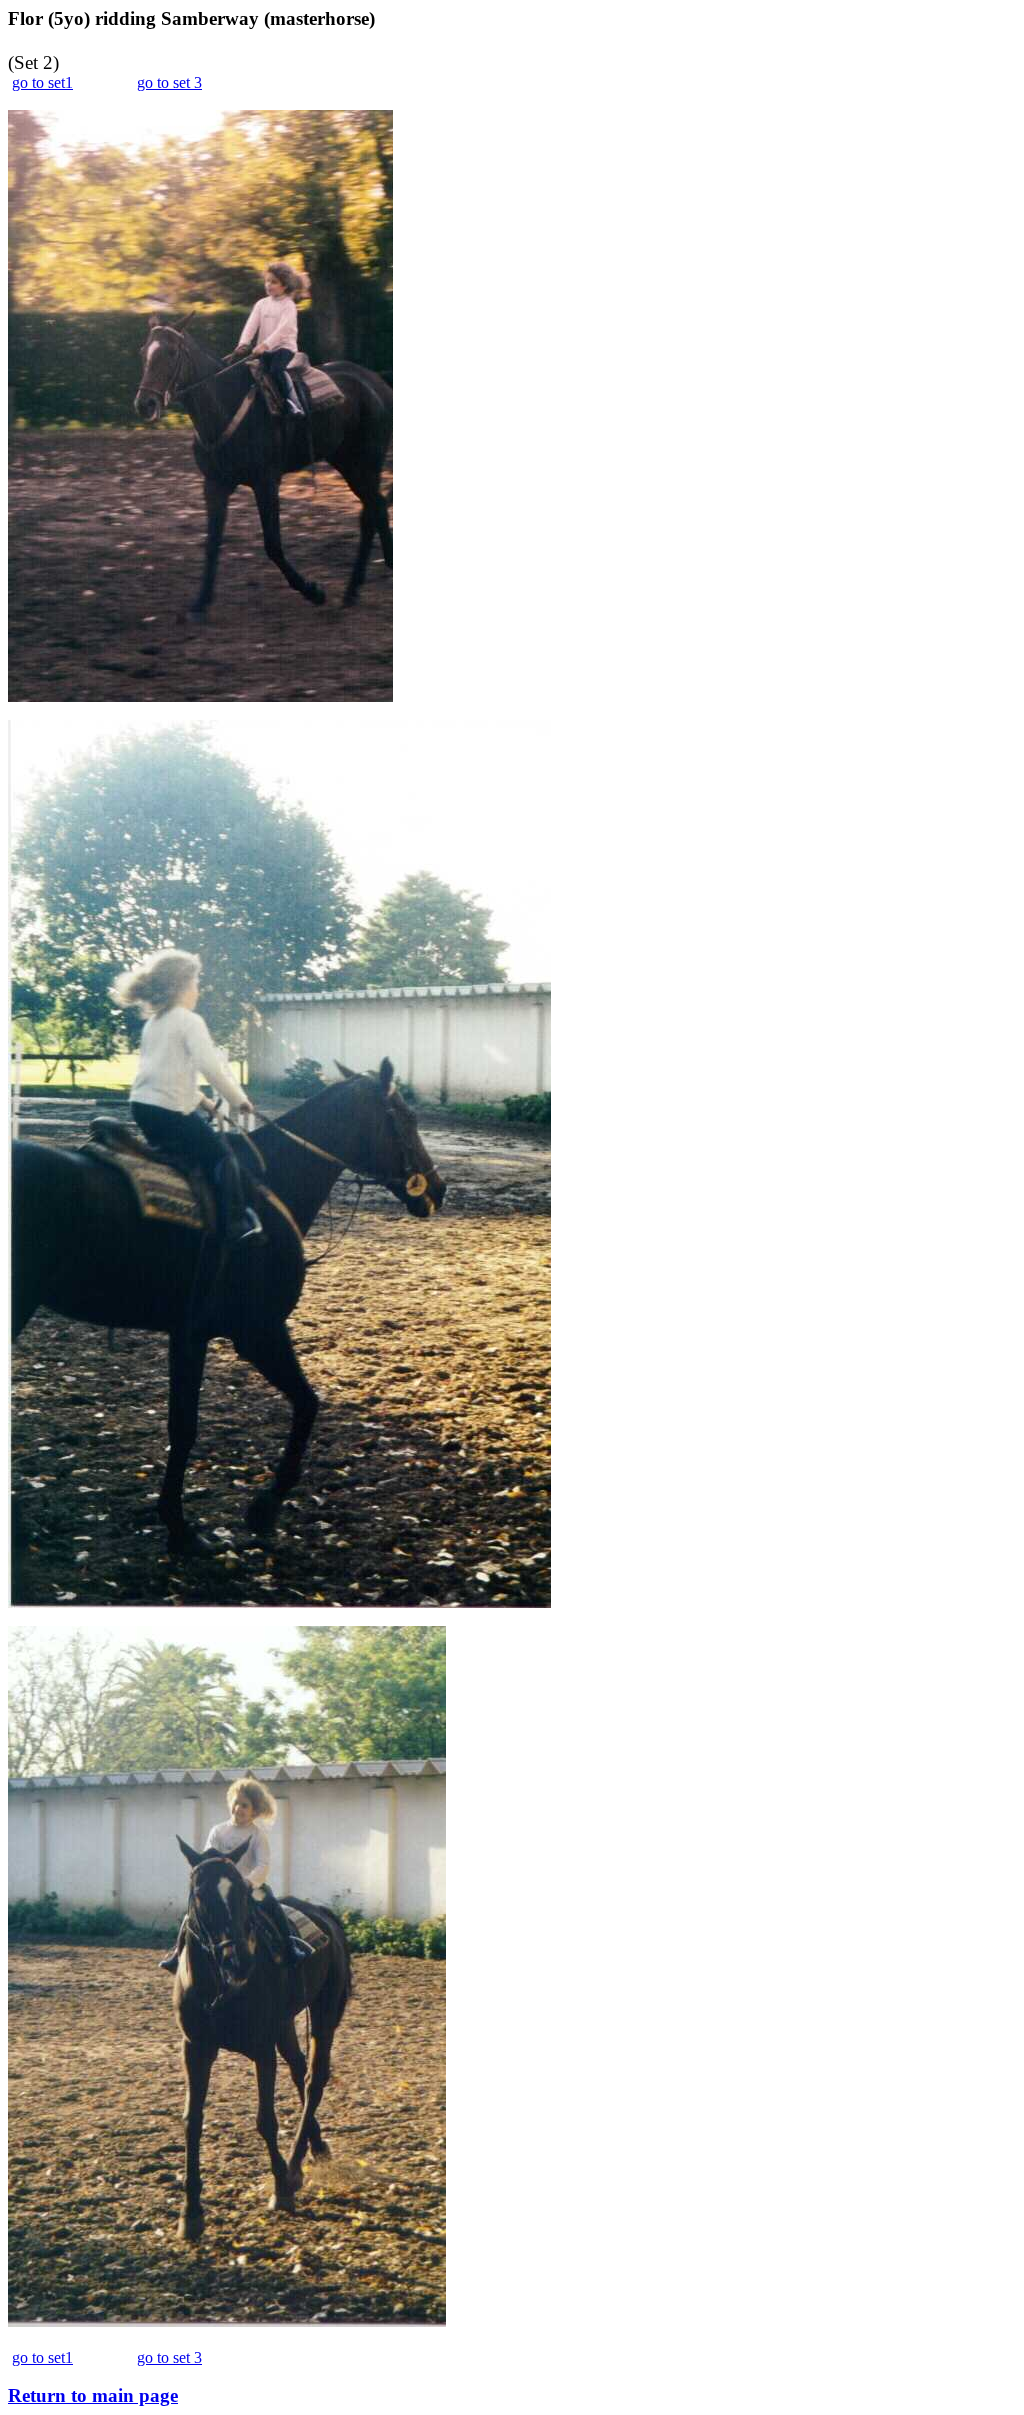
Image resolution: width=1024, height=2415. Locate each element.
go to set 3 (169, 82)
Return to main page (93, 2395)
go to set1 (42, 82)
